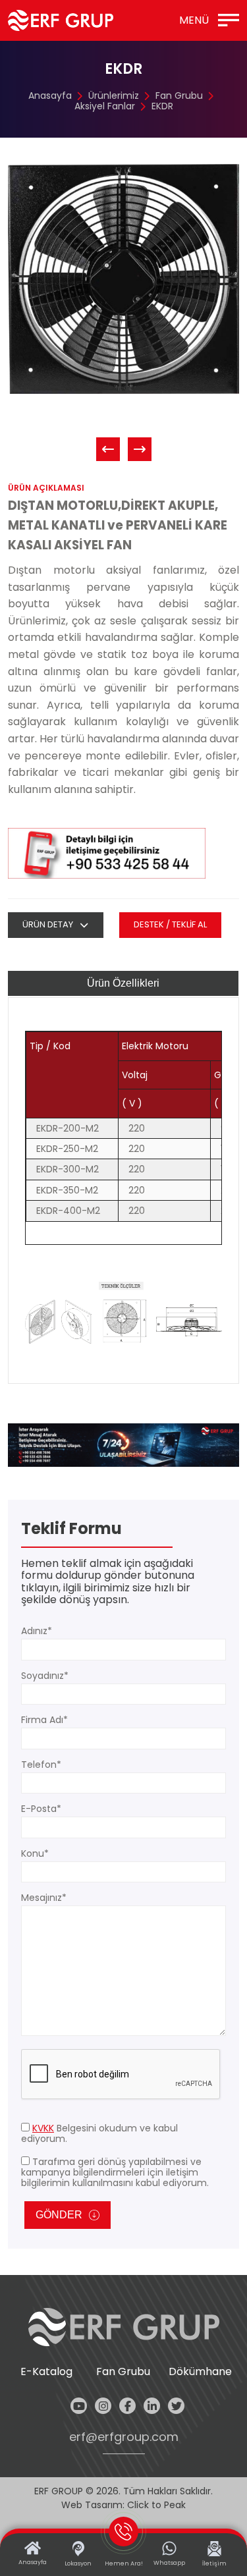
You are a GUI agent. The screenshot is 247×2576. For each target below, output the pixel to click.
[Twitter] (176, 2406)
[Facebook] (127, 2406)
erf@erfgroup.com (124, 2437)
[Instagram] (103, 2406)
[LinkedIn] (152, 2406)
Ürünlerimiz (114, 96)
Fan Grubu (179, 96)
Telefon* (41, 1765)
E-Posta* (41, 1809)
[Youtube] (79, 2406)
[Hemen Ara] (123, 1445)
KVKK (43, 2128)
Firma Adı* (44, 1720)
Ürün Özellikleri (123, 983)
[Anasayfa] (61, 20)
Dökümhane (200, 2372)
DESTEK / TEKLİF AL (170, 924)
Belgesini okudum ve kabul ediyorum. (99, 2133)
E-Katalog (46, 2372)
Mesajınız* (44, 1898)
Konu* (35, 1853)
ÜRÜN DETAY (48, 924)
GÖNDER (59, 2215)
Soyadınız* (45, 1676)
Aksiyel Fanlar (105, 106)
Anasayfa (50, 96)
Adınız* (37, 1631)
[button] (108, 449)
